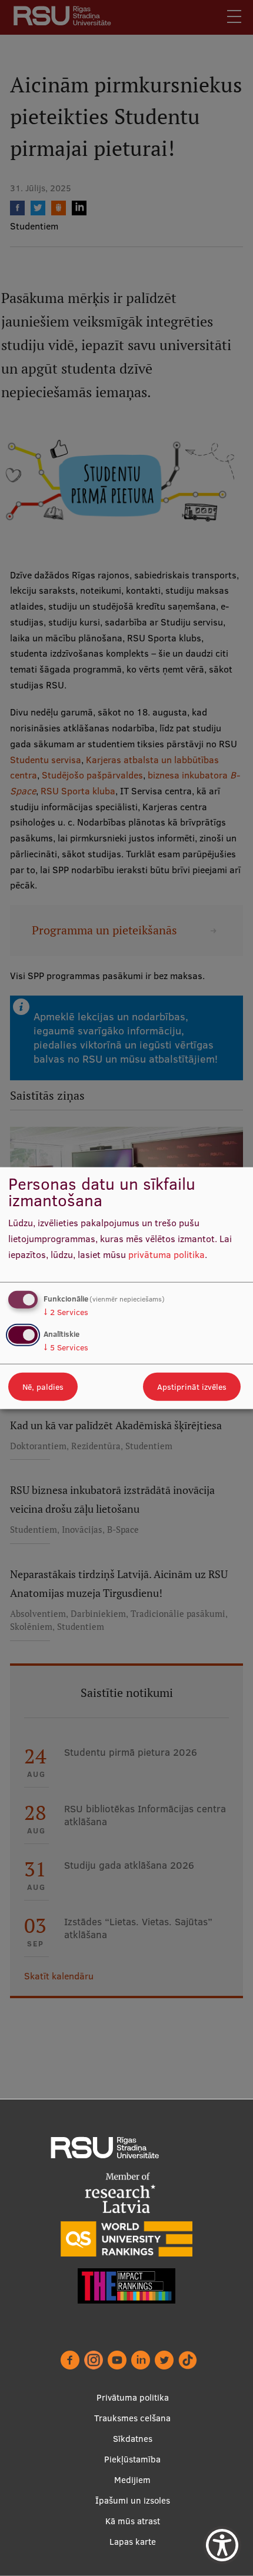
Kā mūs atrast (133, 2521)
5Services (66, 1347)
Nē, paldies (43, 1386)
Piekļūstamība (132, 2459)
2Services (66, 1312)
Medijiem (132, 2480)
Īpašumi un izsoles (133, 2500)
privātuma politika (167, 1254)
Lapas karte (133, 2542)
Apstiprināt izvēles (192, 1386)
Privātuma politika (133, 2397)
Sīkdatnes (133, 2439)
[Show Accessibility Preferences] (222, 2545)
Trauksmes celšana (132, 2418)
